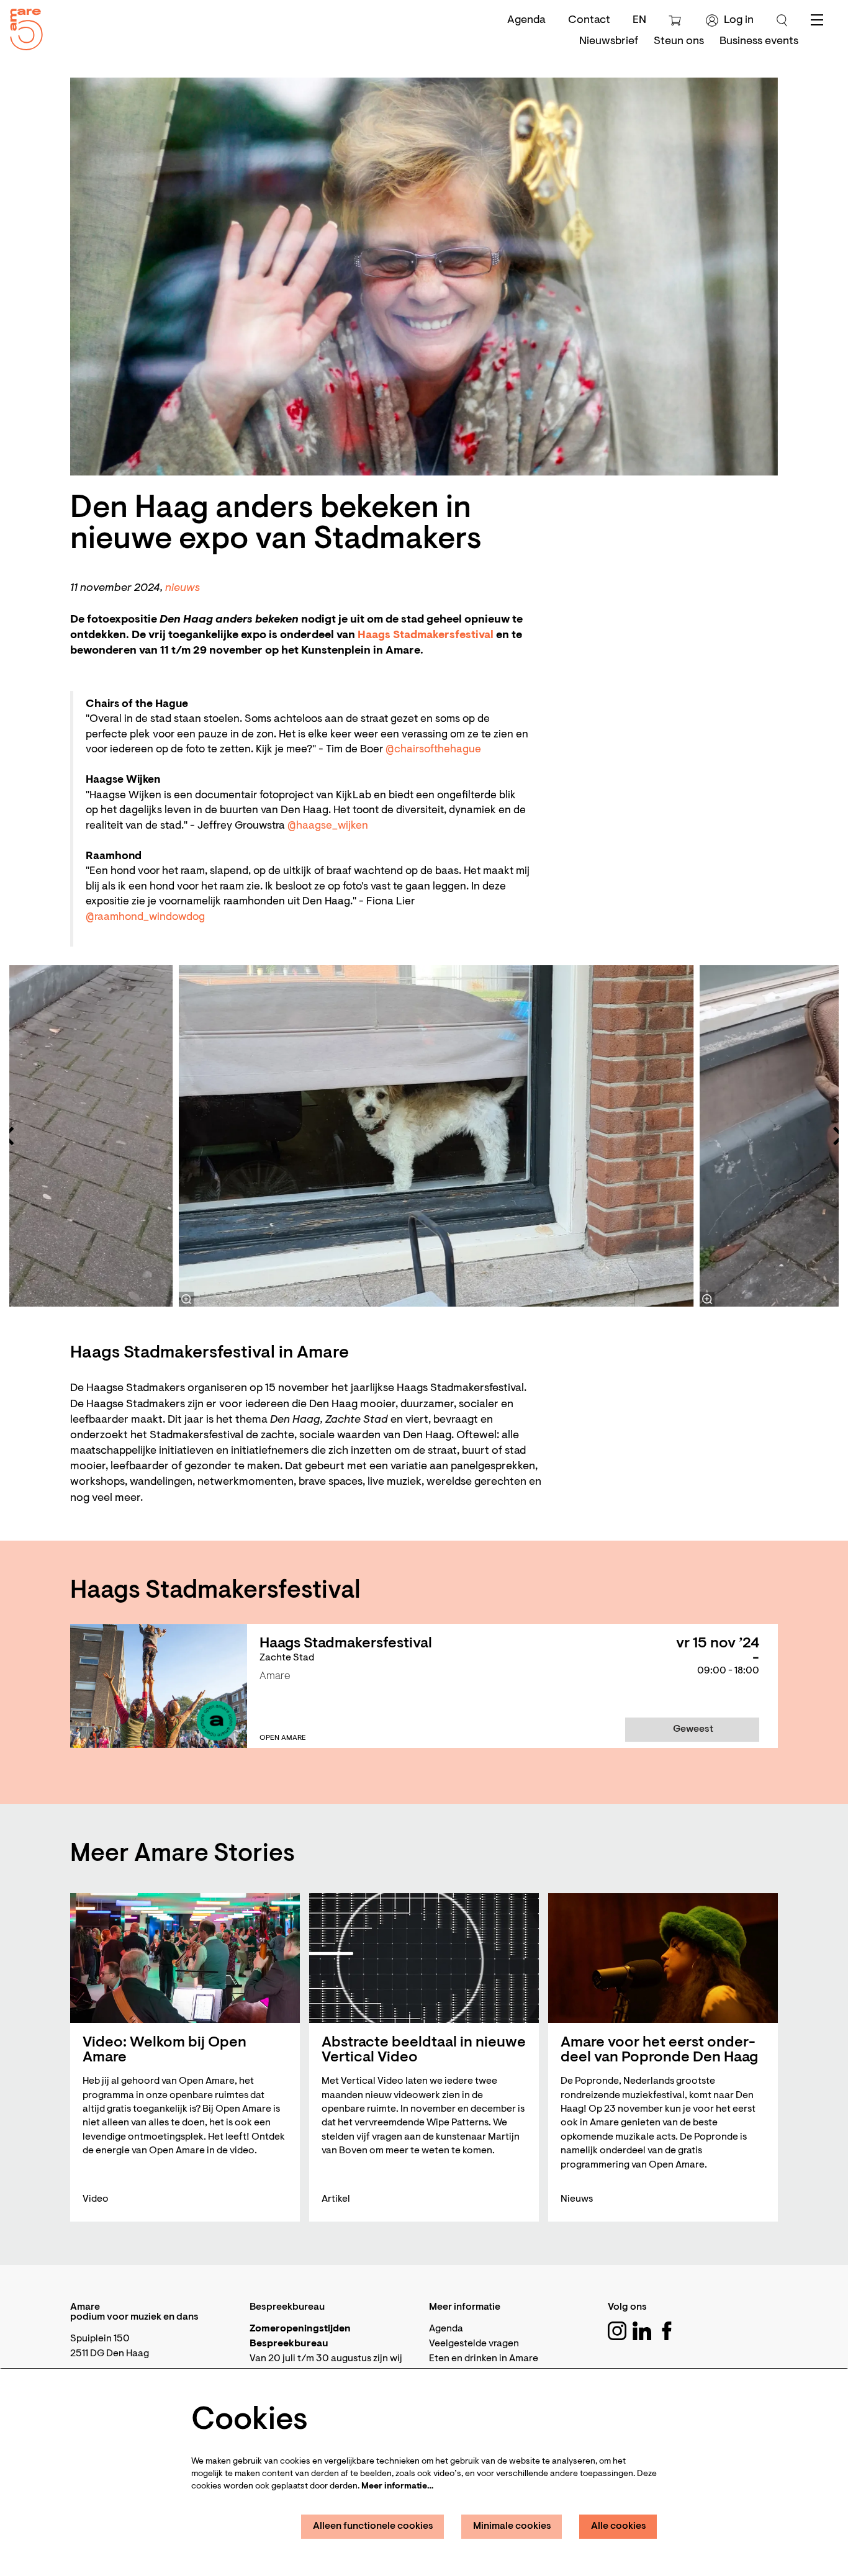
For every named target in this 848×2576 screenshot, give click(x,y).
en (639, 20)
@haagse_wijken (328, 826)
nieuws (183, 588)
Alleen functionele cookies (373, 2526)
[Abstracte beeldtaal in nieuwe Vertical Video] (424, 1958)
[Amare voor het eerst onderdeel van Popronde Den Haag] (663, 1958)
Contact (589, 20)
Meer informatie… (397, 2487)
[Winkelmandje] (676, 20)
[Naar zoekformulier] (782, 20)
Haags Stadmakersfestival (426, 636)
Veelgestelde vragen (474, 2344)
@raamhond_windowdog (145, 917)
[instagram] (617, 2331)
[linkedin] (642, 2331)
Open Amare (283, 1738)
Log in (739, 20)
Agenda (526, 20)
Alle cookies (619, 2526)
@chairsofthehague (433, 750)
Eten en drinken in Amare (484, 2359)
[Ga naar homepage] (22, 26)
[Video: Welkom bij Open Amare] (185, 1958)
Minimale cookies (512, 2526)
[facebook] (667, 2331)
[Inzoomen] (186, 1299)
